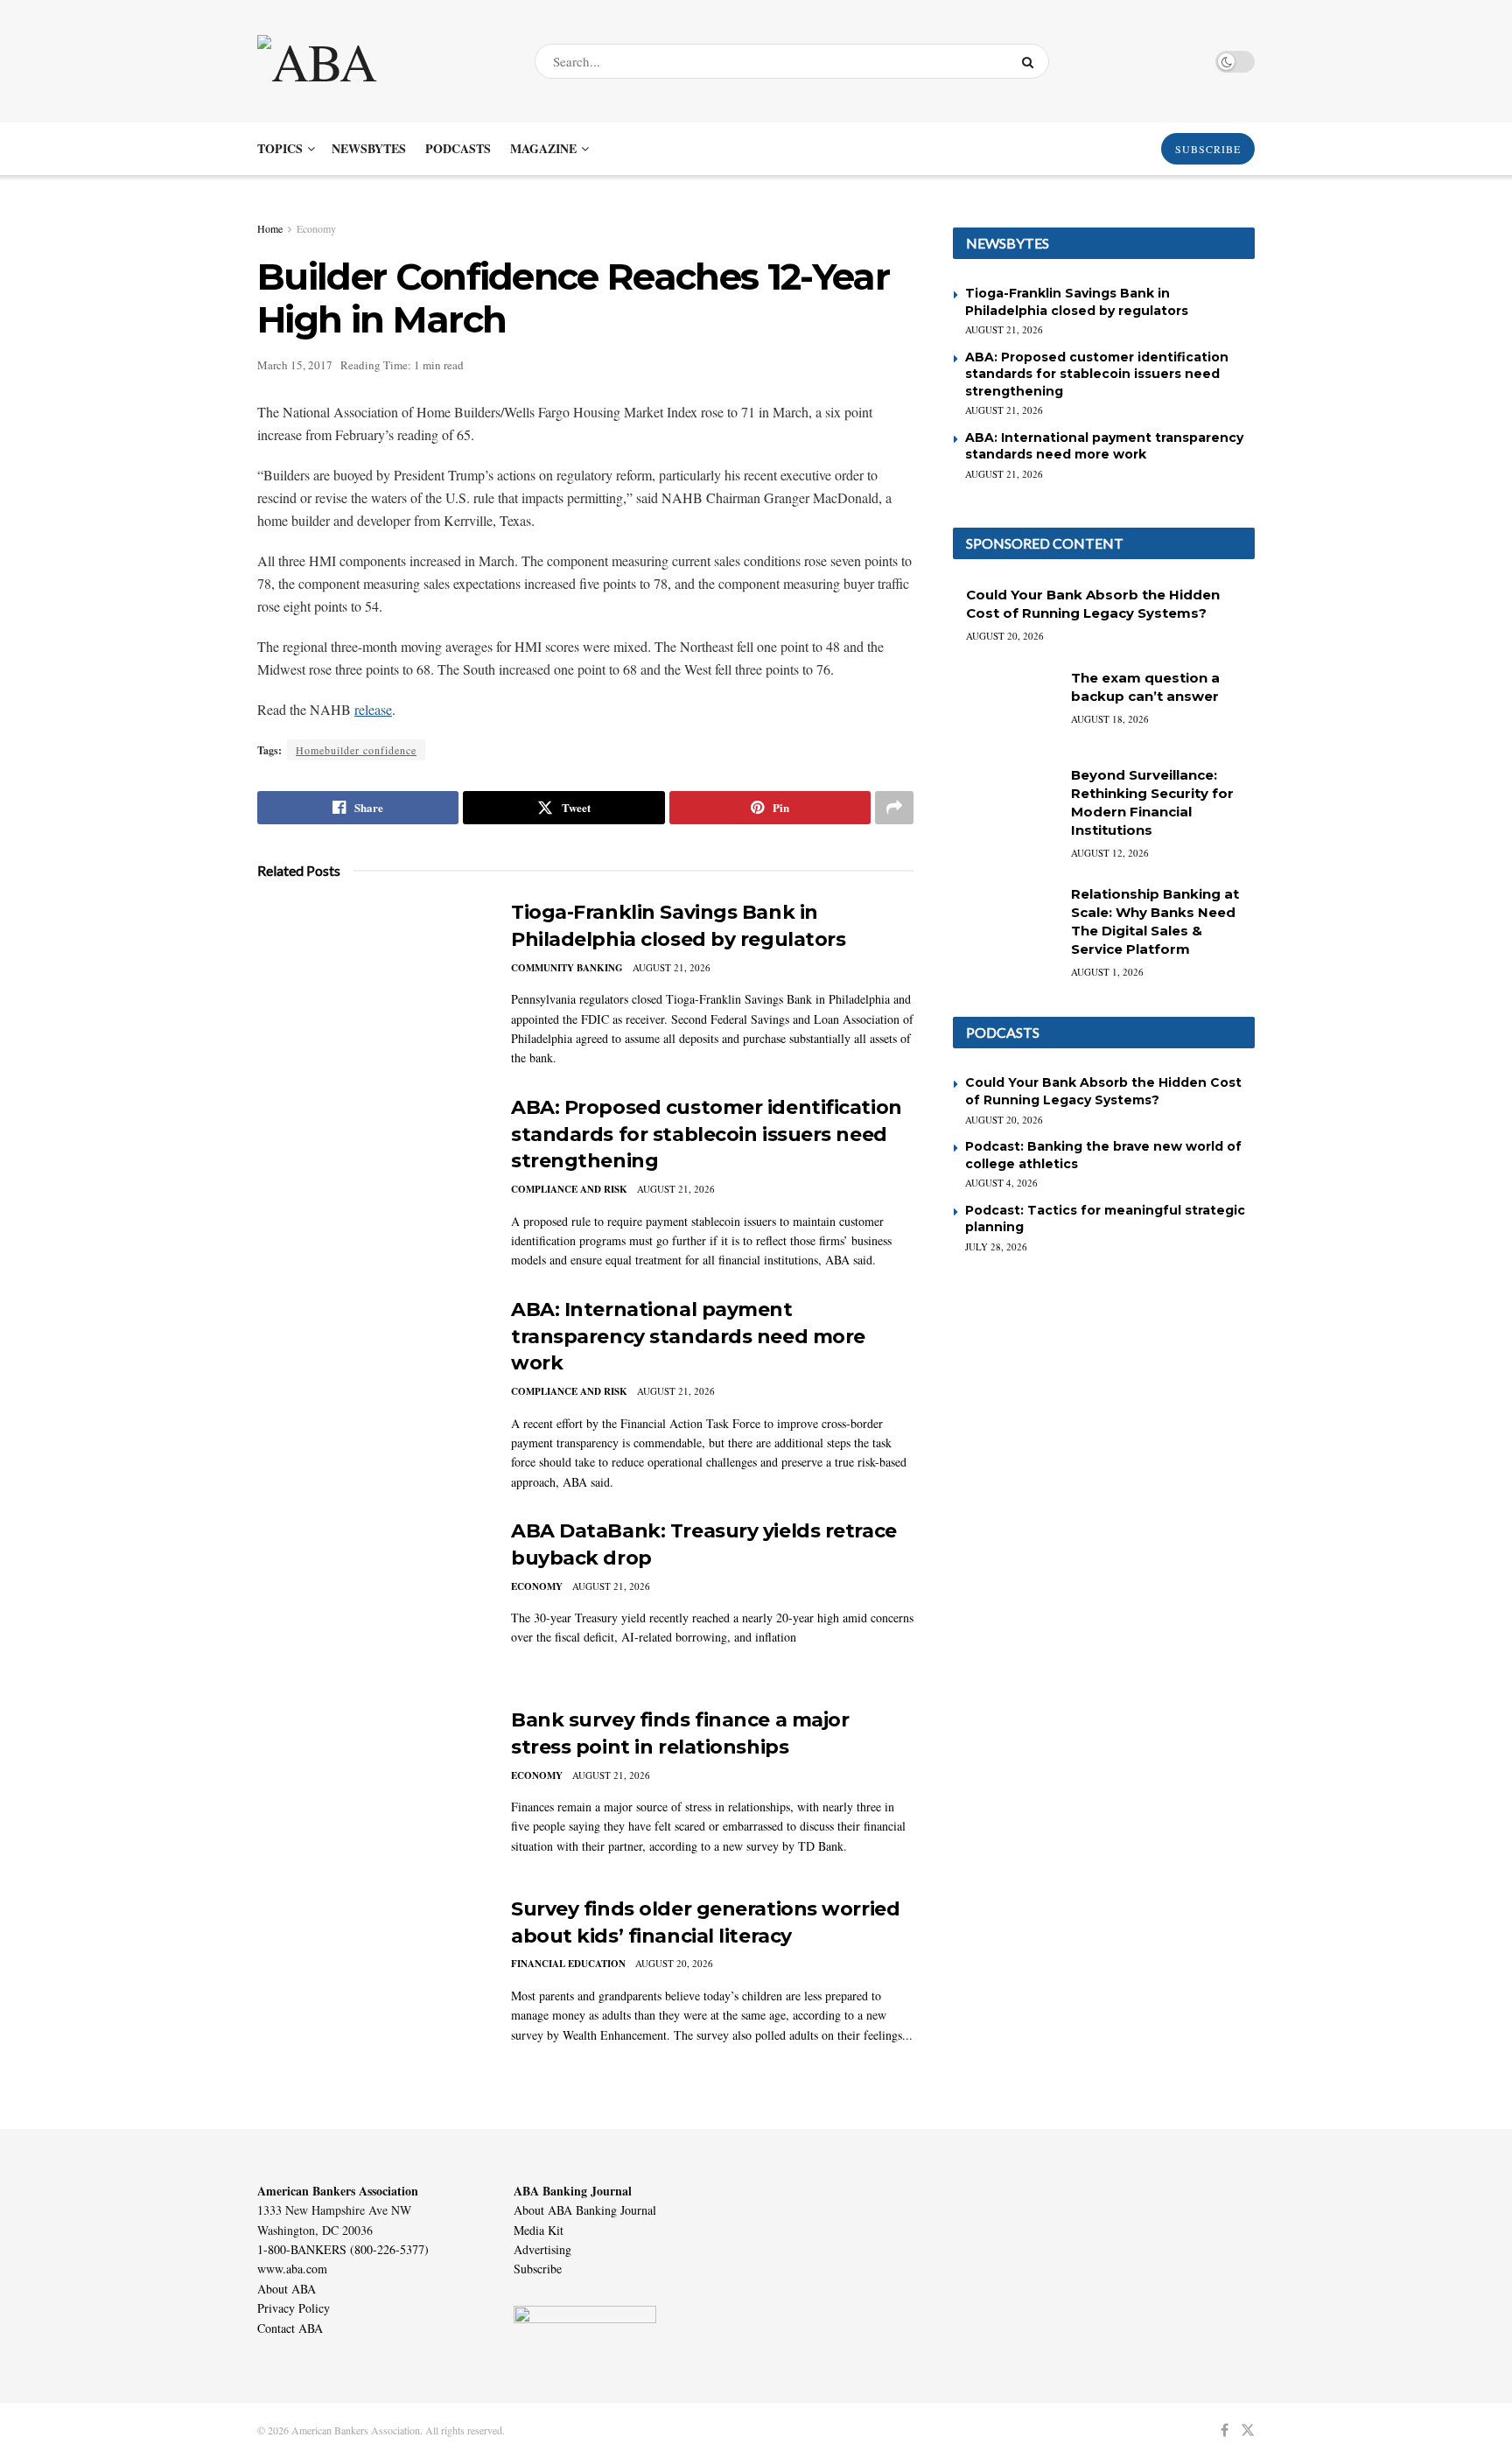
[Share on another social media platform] (894, 808)
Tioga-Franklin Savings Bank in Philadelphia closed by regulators (1077, 302)
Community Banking (567, 968)
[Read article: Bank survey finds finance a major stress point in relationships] (371, 1789)
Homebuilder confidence (356, 750)
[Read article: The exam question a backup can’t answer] (1005, 706)
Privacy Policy (294, 2308)
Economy (316, 228)
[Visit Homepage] (381, 61)
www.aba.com (292, 2269)
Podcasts (458, 148)
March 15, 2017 (295, 365)
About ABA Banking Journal (585, 2210)
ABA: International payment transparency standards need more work (688, 1337)
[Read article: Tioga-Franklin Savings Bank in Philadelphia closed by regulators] (371, 981)
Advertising (542, 2249)
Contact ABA (290, 2328)
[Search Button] (1031, 61)
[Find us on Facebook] (1225, 2430)
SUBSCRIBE (1208, 149)
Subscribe (538, 2269)
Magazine (543, 148)
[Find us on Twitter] (1248, 2430)
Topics (280, 148)
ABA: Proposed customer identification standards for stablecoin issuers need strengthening (707, 1134)
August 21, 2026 (672, 967)
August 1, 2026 (1107, 972)
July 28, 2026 (996, 1247)
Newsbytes (369, 148)
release (373, 709)
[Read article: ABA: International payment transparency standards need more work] (371, 1378)
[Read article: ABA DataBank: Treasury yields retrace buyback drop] (371, 1600)
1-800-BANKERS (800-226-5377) (343, 2249)
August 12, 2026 (1110, 853)
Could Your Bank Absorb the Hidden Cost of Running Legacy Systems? (1103, 1091)
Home (270, 228)
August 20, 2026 (674, 1963)
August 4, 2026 (1001, 1183)
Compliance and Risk (569, 1189)
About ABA (287, 2289)
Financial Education (568, 1964)
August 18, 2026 (1110, 719)
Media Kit (539, 2230)
